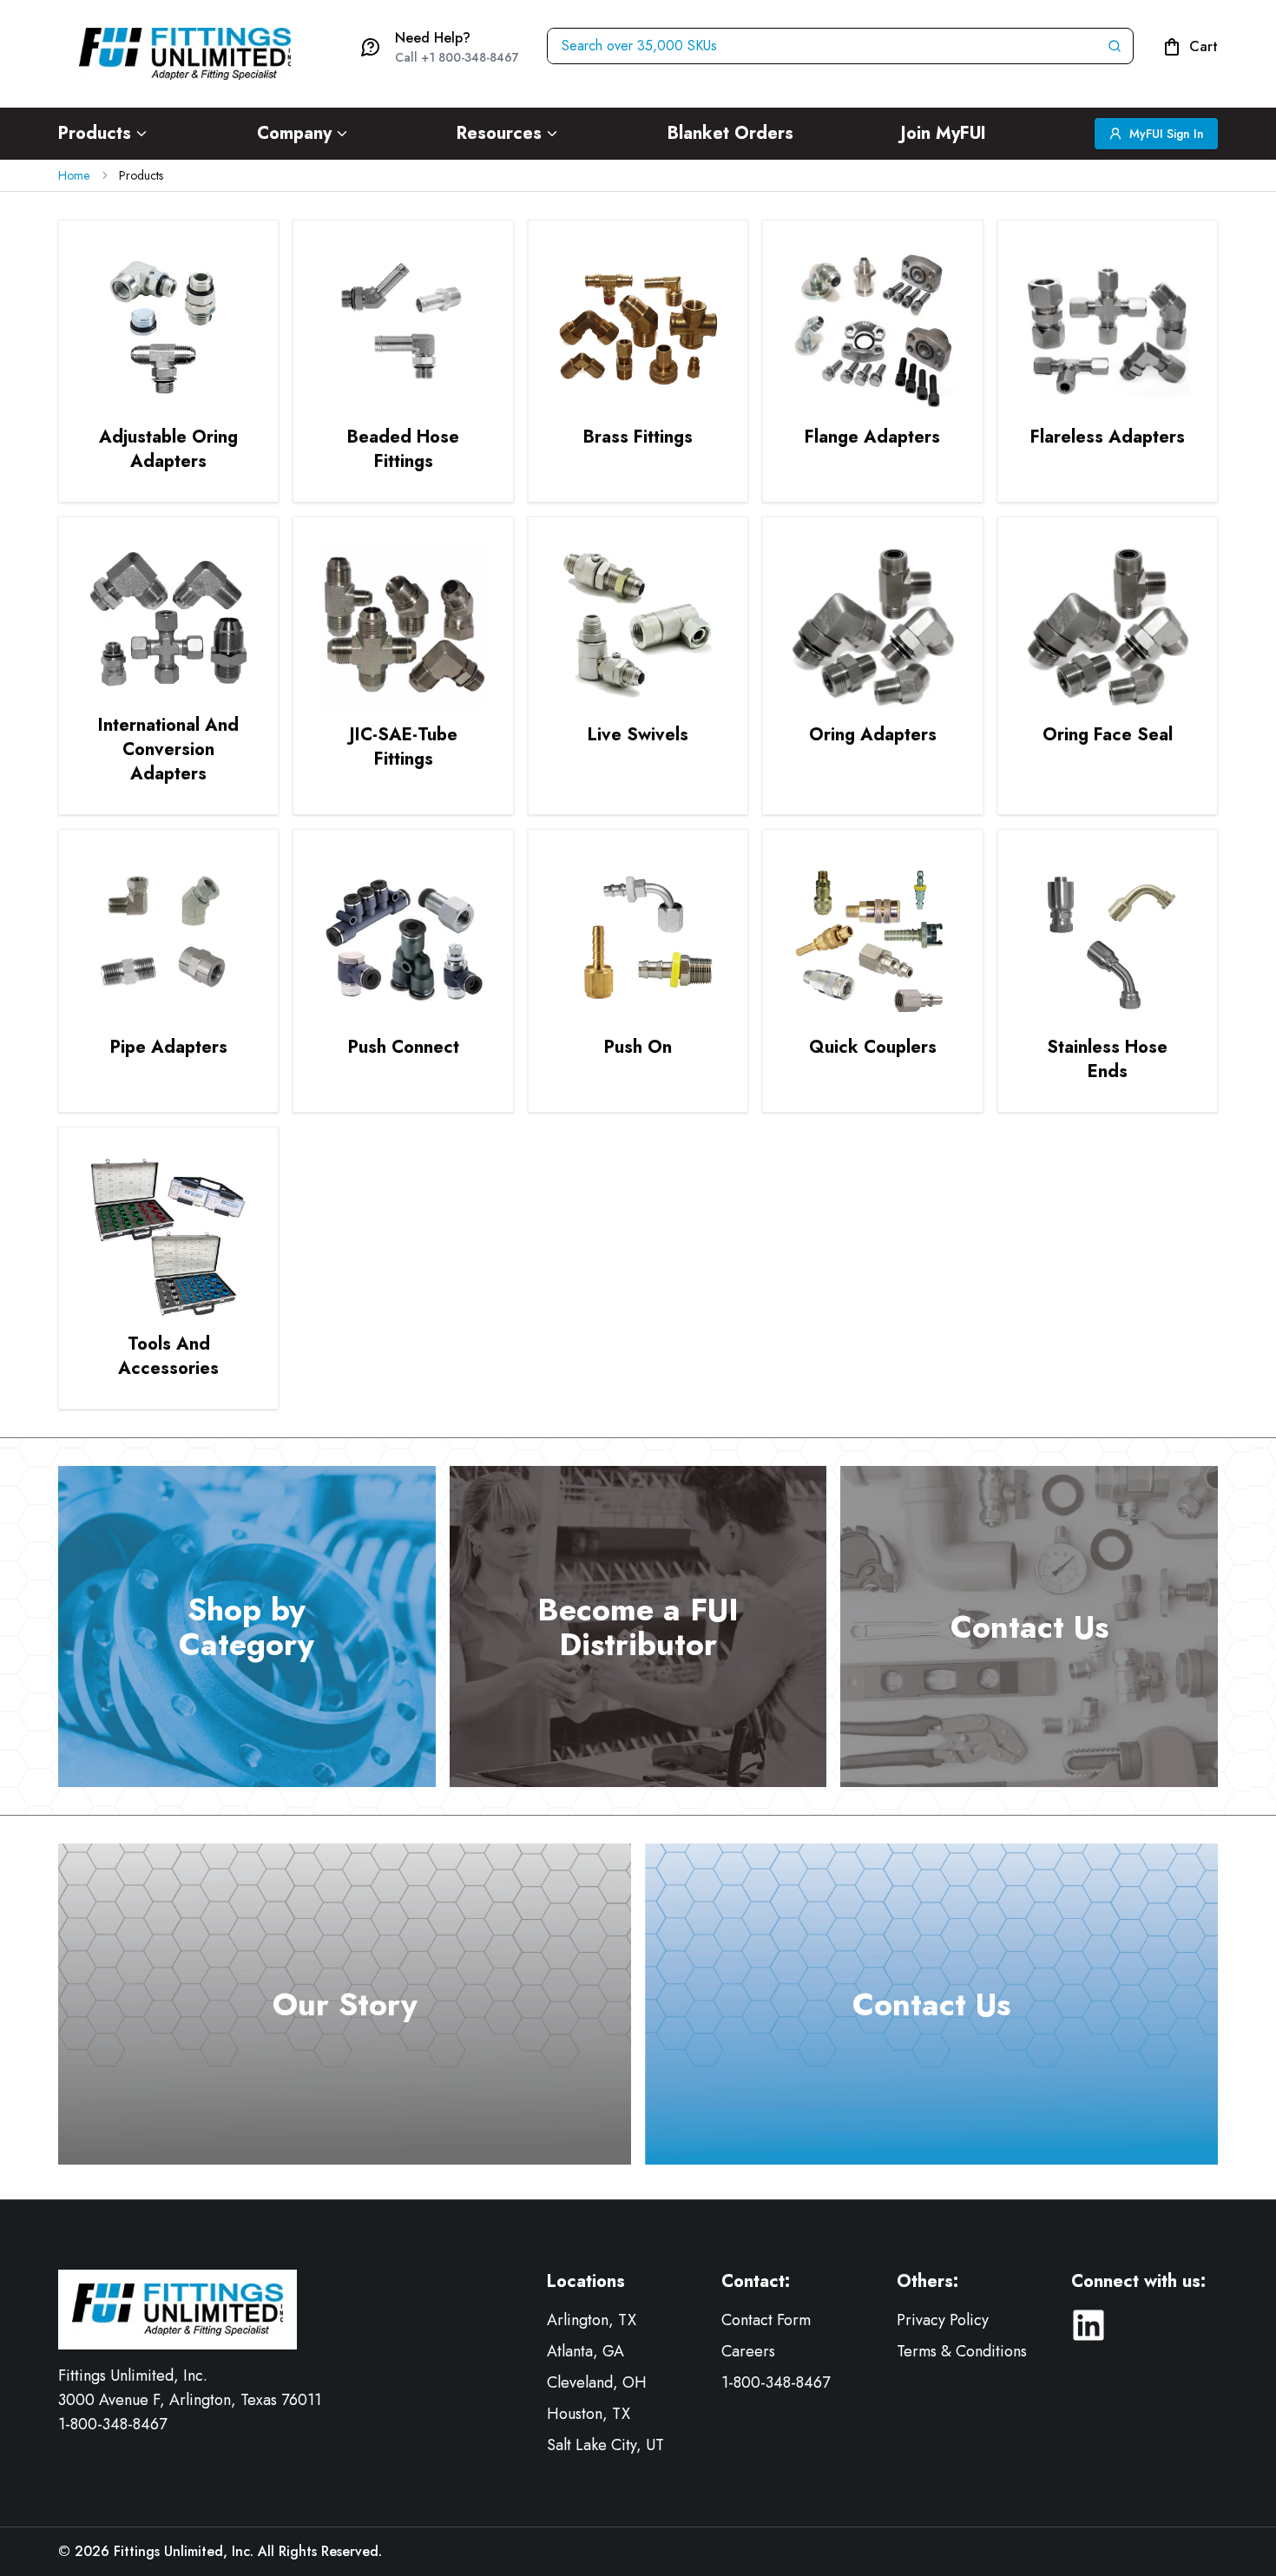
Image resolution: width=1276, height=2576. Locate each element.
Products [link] (141, 175)
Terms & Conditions (962, 2351)
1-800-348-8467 (112, 2424)
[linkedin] (1089, 2325)
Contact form (766, 2320)
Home (74, 175)
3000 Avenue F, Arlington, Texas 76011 (190, 2400)
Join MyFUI (944, 133)
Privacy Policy (943, 2320)
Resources (499, 133)
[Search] (1118, 46)
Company (294, 133)
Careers (748, 2351)
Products (95, 133)
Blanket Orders (730, 133)
